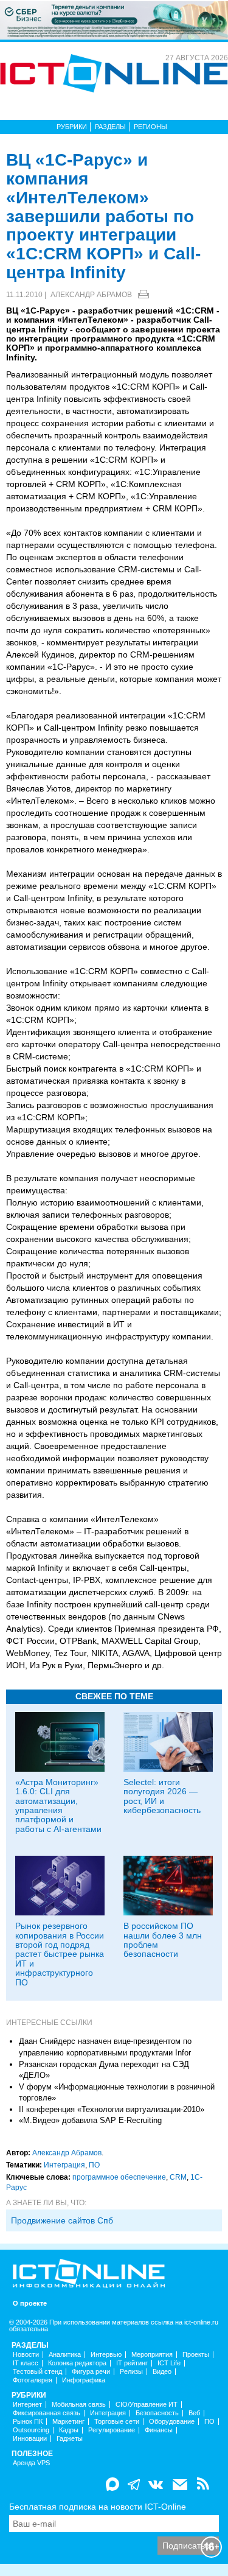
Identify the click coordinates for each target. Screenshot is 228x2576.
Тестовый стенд (37, 2372)
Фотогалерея (33, 2380)
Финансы (159, 2430)
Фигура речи (91, 2372)
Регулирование (112, 2430)
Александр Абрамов (91, 295)
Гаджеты (70, 2439)
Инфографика (84, 2380)
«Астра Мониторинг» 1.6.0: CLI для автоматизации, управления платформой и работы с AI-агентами (58, 1806)
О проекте (30, 2304)
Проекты (196, 2355)
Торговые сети (117, 2422)
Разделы (110, 127)
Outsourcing (31, 2430)
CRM (178, 2177)
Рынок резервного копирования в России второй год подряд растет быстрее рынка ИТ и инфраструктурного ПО (60, 1954)
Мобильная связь (79, 2405)
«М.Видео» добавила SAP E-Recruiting (90, 2120)
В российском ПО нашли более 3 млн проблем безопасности (163, 1940)
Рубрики (72, 127)
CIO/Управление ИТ (147, 2405)
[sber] (114, 19)
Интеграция (64, 2165)
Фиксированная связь (47, 2413)
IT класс (26, 2363)
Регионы (150, 127)
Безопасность (157, 2413)
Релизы (131, 2372)
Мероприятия (152, 2355)
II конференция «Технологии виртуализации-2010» (112, 2109)
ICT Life (169, 2363)
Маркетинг (68, 2422)
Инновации (30, 2439)
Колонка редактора (77, 2363)
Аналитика (65, 2355)
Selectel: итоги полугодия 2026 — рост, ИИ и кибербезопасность (162, 1796)
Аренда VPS (31, 2463)
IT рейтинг (132, 2363)
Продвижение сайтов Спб (62, 2220)
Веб (194, 2413)
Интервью (106, 2355)
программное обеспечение (119, 2177)
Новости (26, 2355)
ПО (94, 2165)
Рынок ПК (28, 2422)
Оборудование (172, 2422)
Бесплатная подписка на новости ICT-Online (98, 2507)
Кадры (69, 2430)
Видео (162, 2372)
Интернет (27, 2405)
